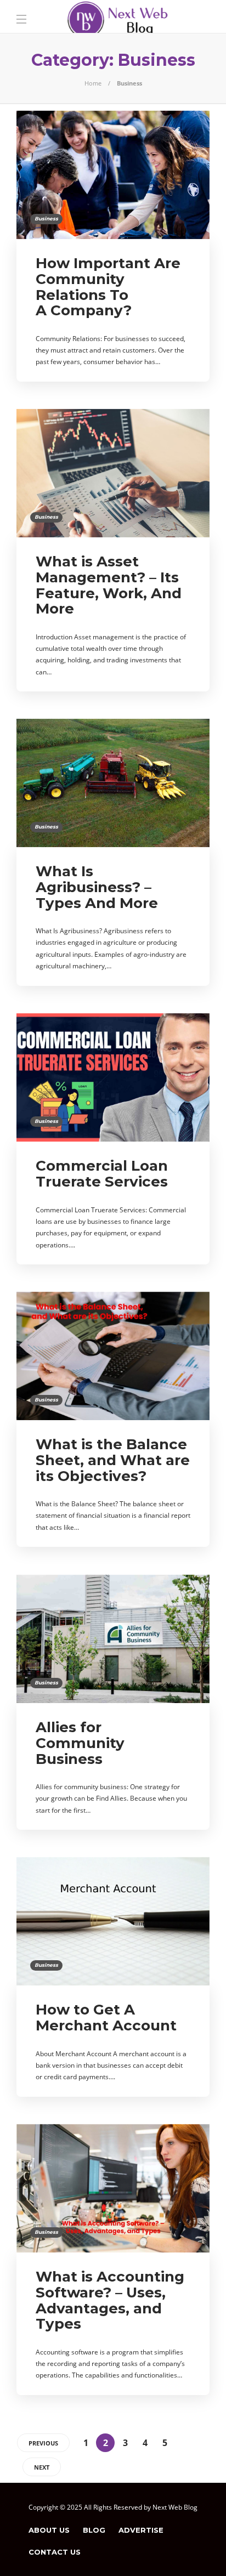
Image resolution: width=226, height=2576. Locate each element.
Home (93, 83)
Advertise (141, 2530)
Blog (94, 2530)
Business (46, 219)
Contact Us (55, 2552)
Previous (43, 2443)
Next (42, 2467)
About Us (49, 2530)
